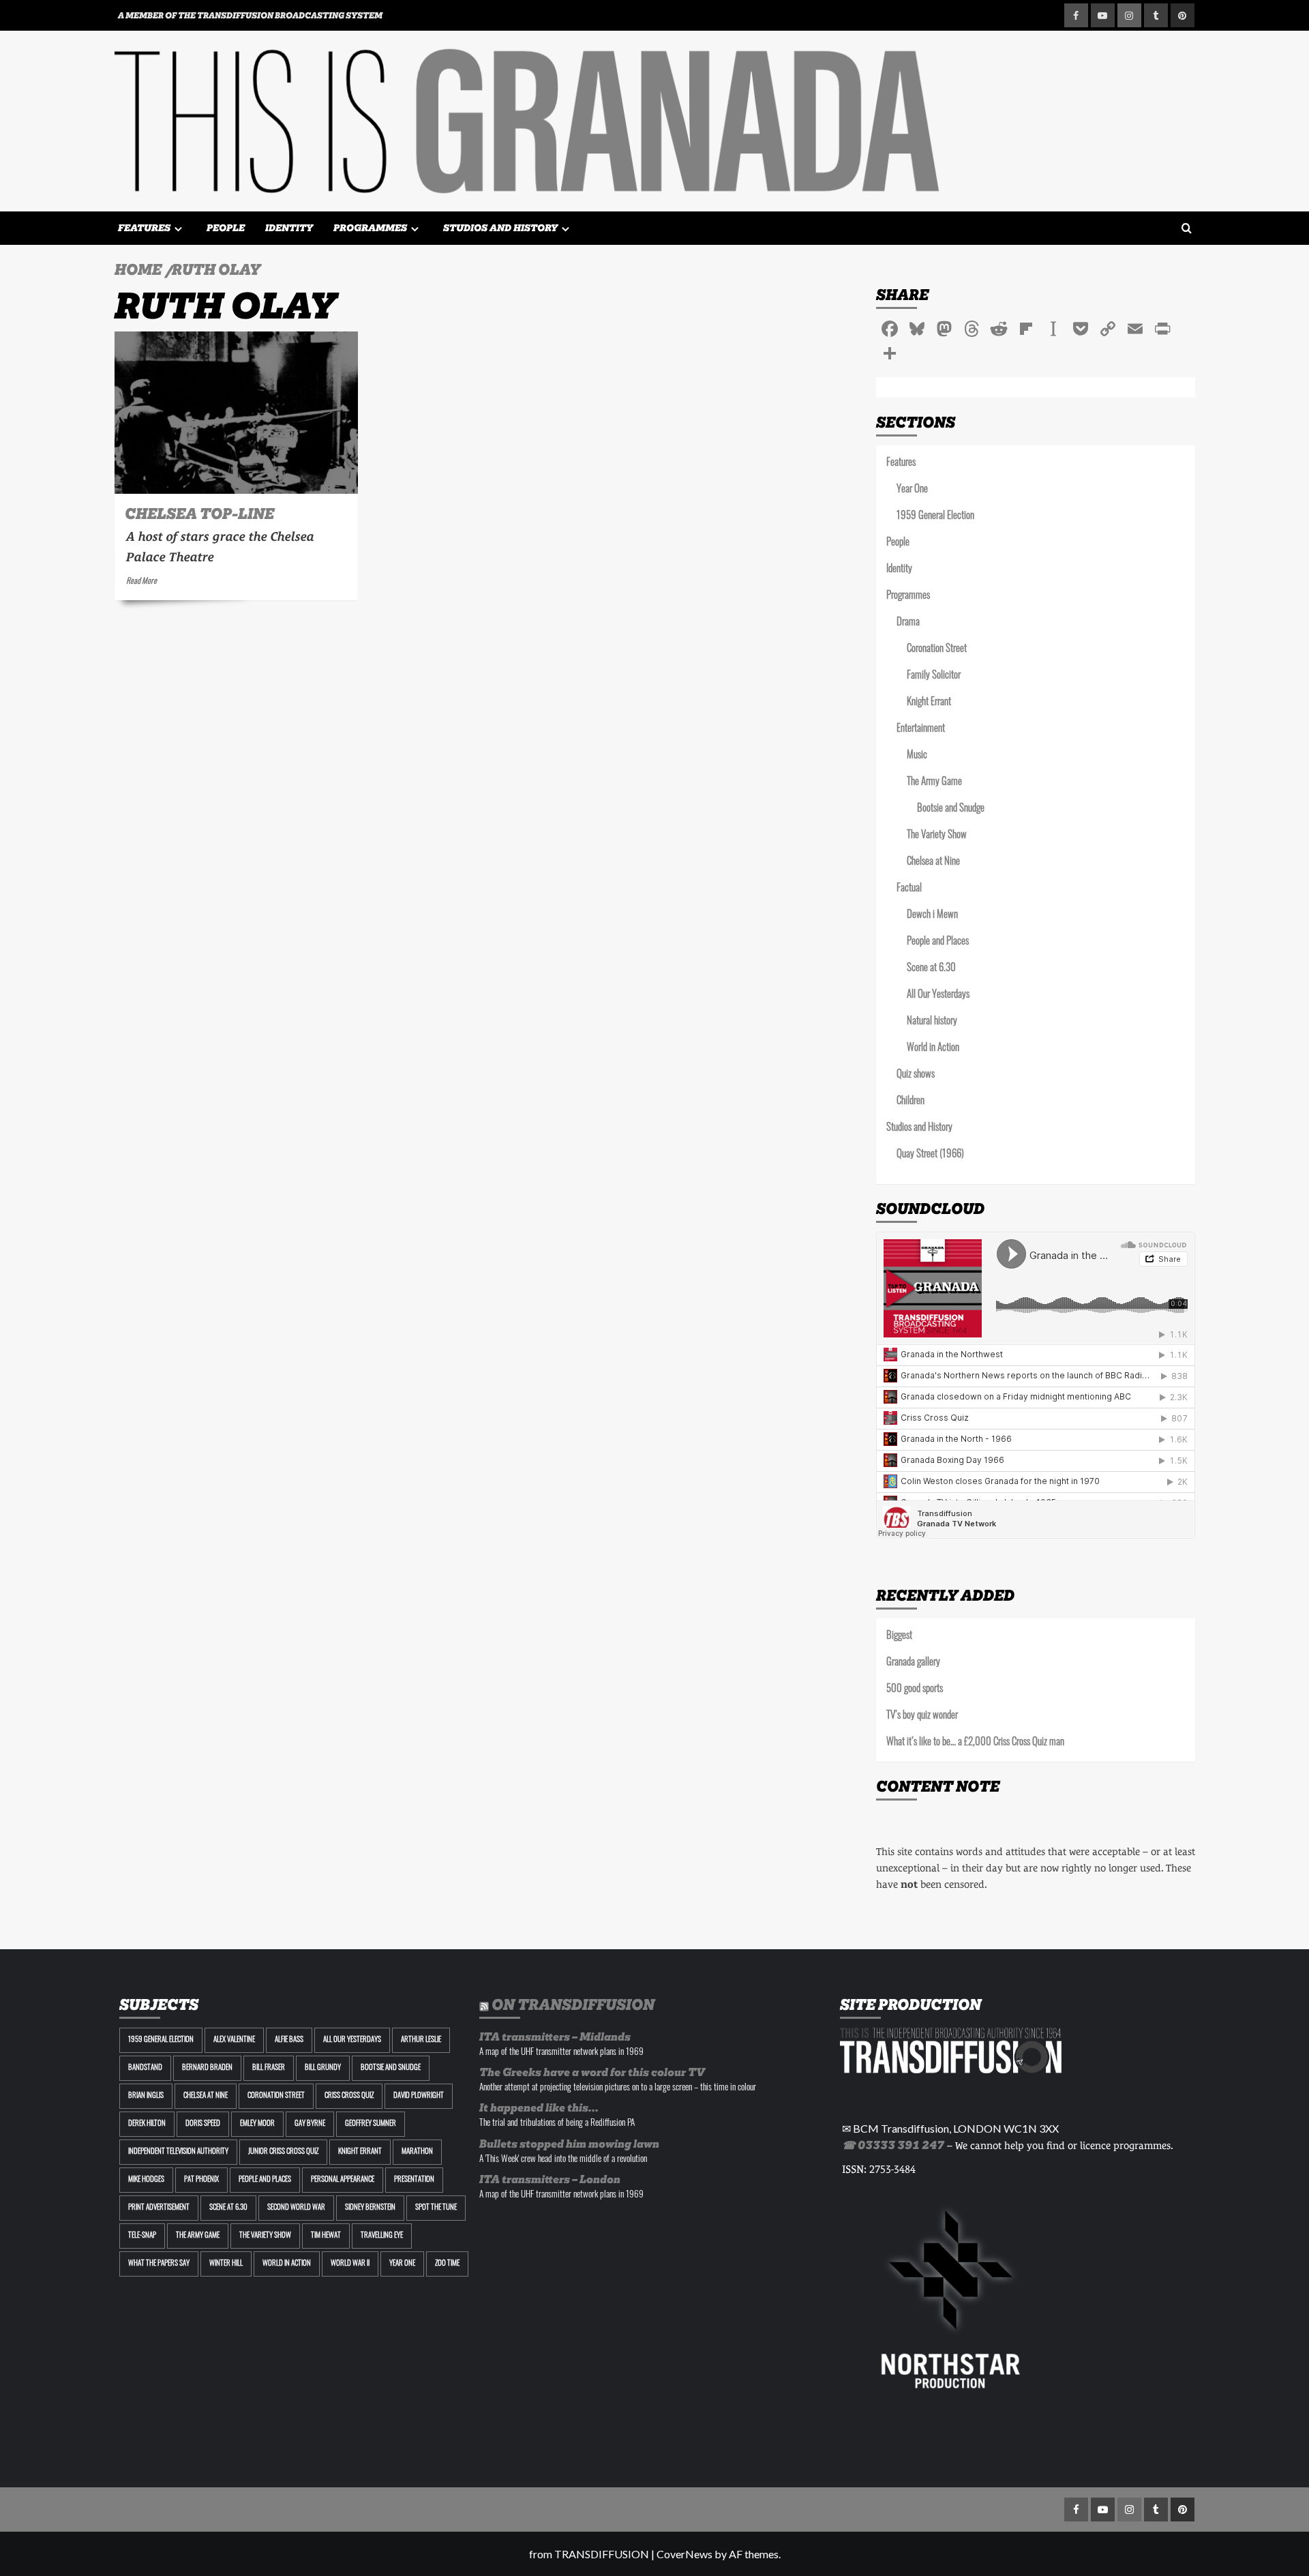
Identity (289, 228)
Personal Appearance (343, 2180)
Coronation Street (937, 650)
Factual (909, 889)
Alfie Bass (289, 2040)
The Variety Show (937, 836)
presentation (414, 2180)
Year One (912, 490)
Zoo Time (447, 2264)
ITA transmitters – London (550, 2179)
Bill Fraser (269, 2068)
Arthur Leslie (421, 2040)
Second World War (296, 2208)
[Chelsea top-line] (236, 413)
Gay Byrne (310, 2124)
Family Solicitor (934, 676)
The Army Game (934, 783)
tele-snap (142, 2236)
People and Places (938, 942)
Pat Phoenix (201, 2180)
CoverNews (684, 2554)
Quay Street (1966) (930, 1155)
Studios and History (500, 228)
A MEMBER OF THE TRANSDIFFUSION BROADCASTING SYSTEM (250, 15)
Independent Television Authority (178, 2152)
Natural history (932, 1022)
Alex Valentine (234, 2040)
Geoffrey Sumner (371, 2124)
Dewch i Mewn (932, 916)
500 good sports (915, 1690)
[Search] (1187, 229)
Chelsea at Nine (933, 862)
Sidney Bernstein (370, 2208)
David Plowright (419, 2096)
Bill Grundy (323, 2068)
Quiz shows (916, 1075)
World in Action (933, 1049)
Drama (908, 623)
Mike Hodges (146, 2180)
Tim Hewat (326, 2236)
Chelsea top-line (199, 514)
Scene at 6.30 (931, 969)
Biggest (899, 1637)
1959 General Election (935, 517)
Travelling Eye (382, 2236)
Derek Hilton (147, 2124)
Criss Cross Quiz (349, 2096)
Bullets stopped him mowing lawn (569, 2144)
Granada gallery (913, 1663)
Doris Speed (203, 2124)
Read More (141, 582)
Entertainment (921, 729)
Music (917, 756)
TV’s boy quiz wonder (922, 1716)
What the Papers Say (159, 2264)
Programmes (370, 228)
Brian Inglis (146, 2096)
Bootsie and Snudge (951, 809)
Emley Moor (257, 2124)
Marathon (417, 2152)
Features (144, 228)
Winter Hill (226, 2264)
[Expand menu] (178, 229)
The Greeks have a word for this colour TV (592, 2072)
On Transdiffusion (573, 2004)
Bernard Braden (207, 2068)
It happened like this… (539, 2108)
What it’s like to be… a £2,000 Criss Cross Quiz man (975, 1743)
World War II (350, 2264)
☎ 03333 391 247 (893, 2145)
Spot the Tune (436, 2208)
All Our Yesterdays (938, 995)
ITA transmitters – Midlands (555, 2037)
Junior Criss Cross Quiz (283, 2152)
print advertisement (159, 2208)
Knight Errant (929, 703)
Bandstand (145, 2068)
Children (911, 1102)
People (226, 228)
